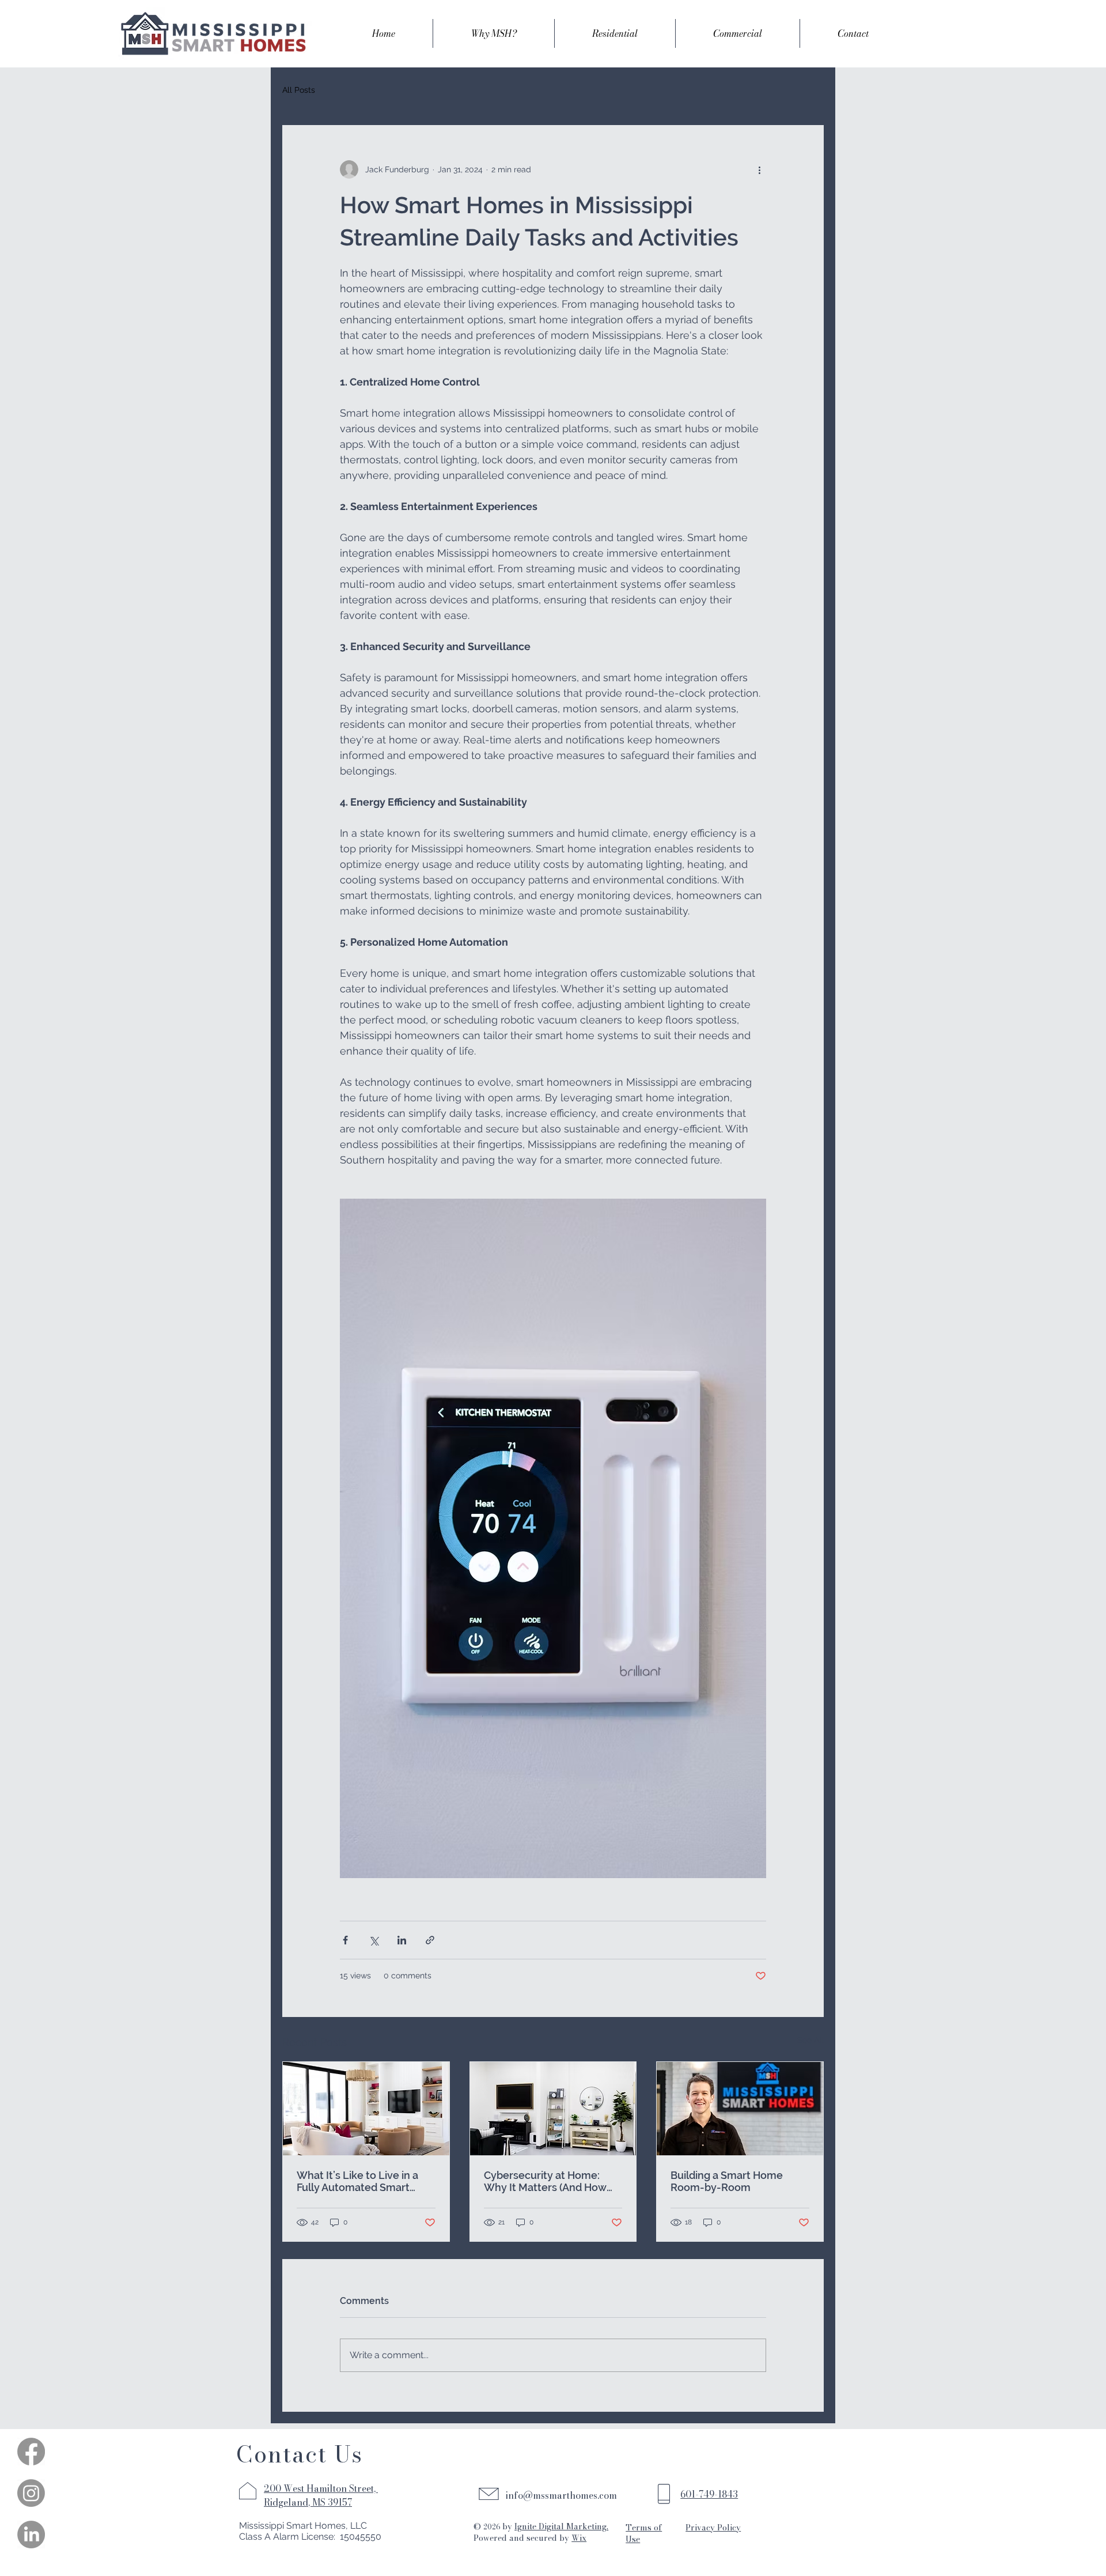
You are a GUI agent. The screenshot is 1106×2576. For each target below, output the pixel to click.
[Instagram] (31, 2493)
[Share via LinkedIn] (402, 1940)
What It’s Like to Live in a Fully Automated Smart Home (357, 2181)
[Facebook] (31, 2452)
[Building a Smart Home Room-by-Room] (740, 2109)
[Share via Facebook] (345, 1940)
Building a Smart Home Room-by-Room (727, 2181)
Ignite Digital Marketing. (561, 2526)
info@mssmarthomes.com (561, 2495)
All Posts (299, 90)
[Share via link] (430, 1940)
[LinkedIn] (31, 2535)
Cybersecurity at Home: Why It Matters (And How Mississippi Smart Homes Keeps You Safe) (545, 2181)
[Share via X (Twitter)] (374, 1940)
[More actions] (759, 169)
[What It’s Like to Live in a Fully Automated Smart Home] (366, 2109)
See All (810, 2040)
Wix (579, 2538)
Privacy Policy (713, 2528)
